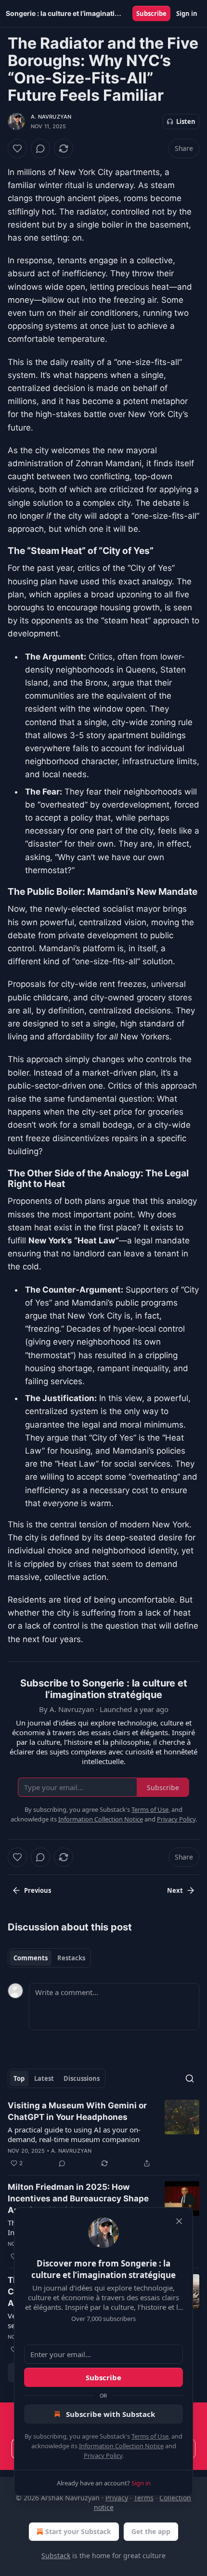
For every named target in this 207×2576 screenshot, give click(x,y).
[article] (103, 2134)
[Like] (17, 148)
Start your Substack (78, 2531)
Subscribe (151, 13)
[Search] (190, 2078)
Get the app (151, 2531)
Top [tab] (19, 2078)
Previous (38, 1890)
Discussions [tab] (82, 2078)
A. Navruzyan (51, 117)
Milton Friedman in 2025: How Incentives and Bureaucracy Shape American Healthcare (78, 2198)
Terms (144, 2498)
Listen (186, 121)
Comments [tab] (31, 1958)
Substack (56, 2556)
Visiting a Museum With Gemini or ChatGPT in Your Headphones (77, 2111)
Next (175, 1890)
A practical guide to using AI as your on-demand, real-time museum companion (74, 2134)
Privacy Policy (103, 2455)
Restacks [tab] (71, 1958)
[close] (179, 2221)
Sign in (187, 13)
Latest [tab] (44, 2078)
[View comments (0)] (40, 148)
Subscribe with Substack (110, 2414)
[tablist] (49, 1958)
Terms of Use (150, 2436)
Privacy (117, 2498)
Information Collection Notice (121, 2446)
